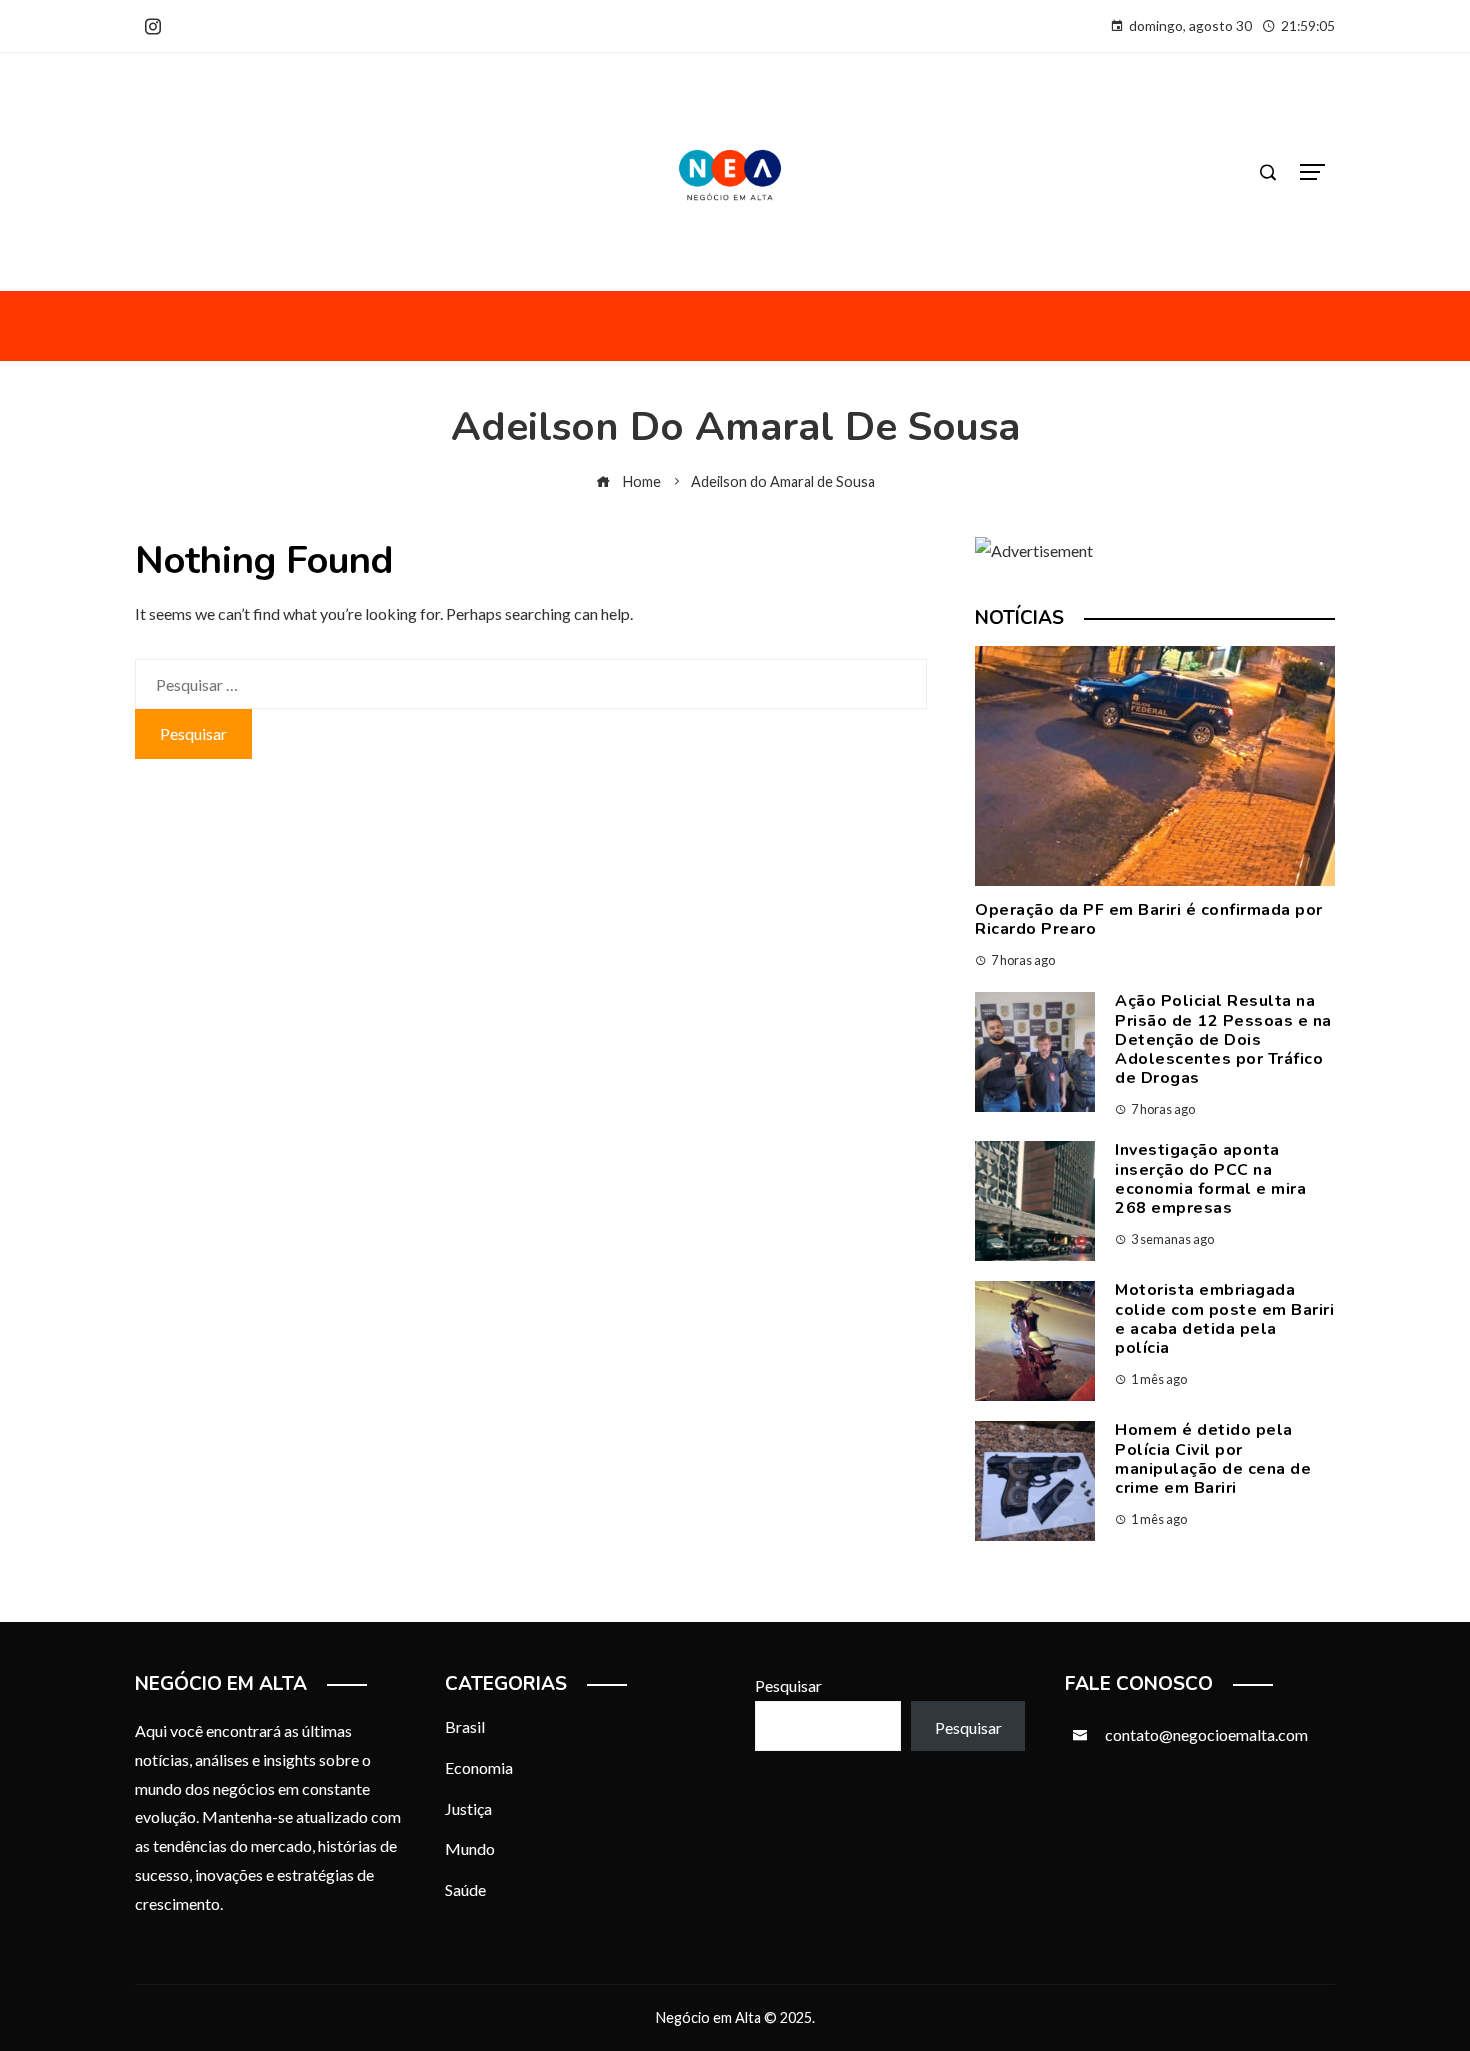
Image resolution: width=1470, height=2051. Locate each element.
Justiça (468, 1808)
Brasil (465, 1726)
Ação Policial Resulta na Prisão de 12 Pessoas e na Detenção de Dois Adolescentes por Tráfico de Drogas (1223, 1039)
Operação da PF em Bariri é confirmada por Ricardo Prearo (1149, 919)
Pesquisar (788, 1685)
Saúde (465, 1889)
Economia (479, 1767)
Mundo (470, 1848)
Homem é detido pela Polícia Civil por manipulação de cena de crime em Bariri (1213, 1459)
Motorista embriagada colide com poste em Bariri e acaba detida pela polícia (1224, 1319)
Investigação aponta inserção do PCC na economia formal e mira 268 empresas (1210, 1179)
